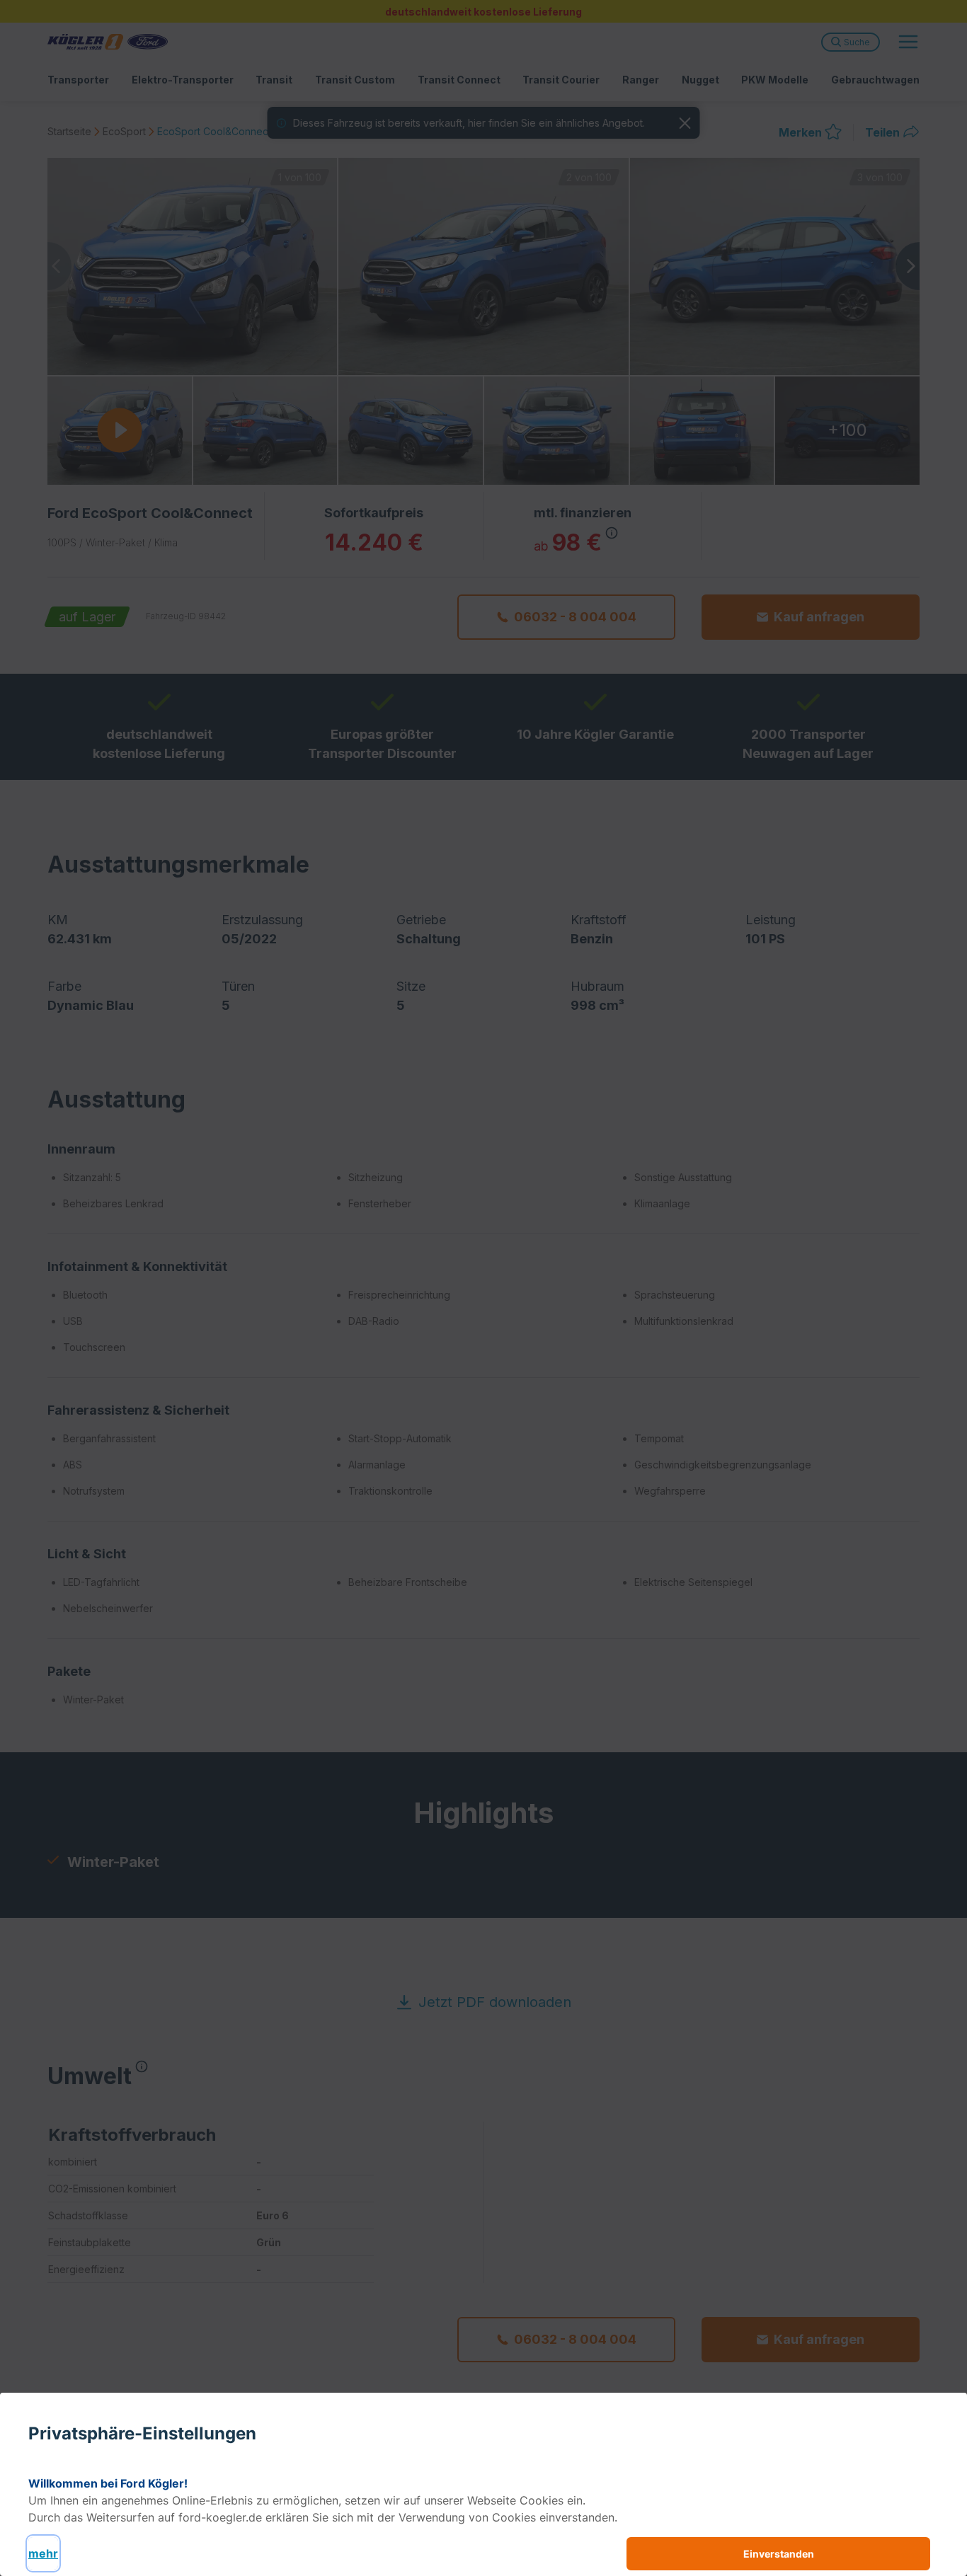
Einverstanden (779, 2554)
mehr (43, 2553)
